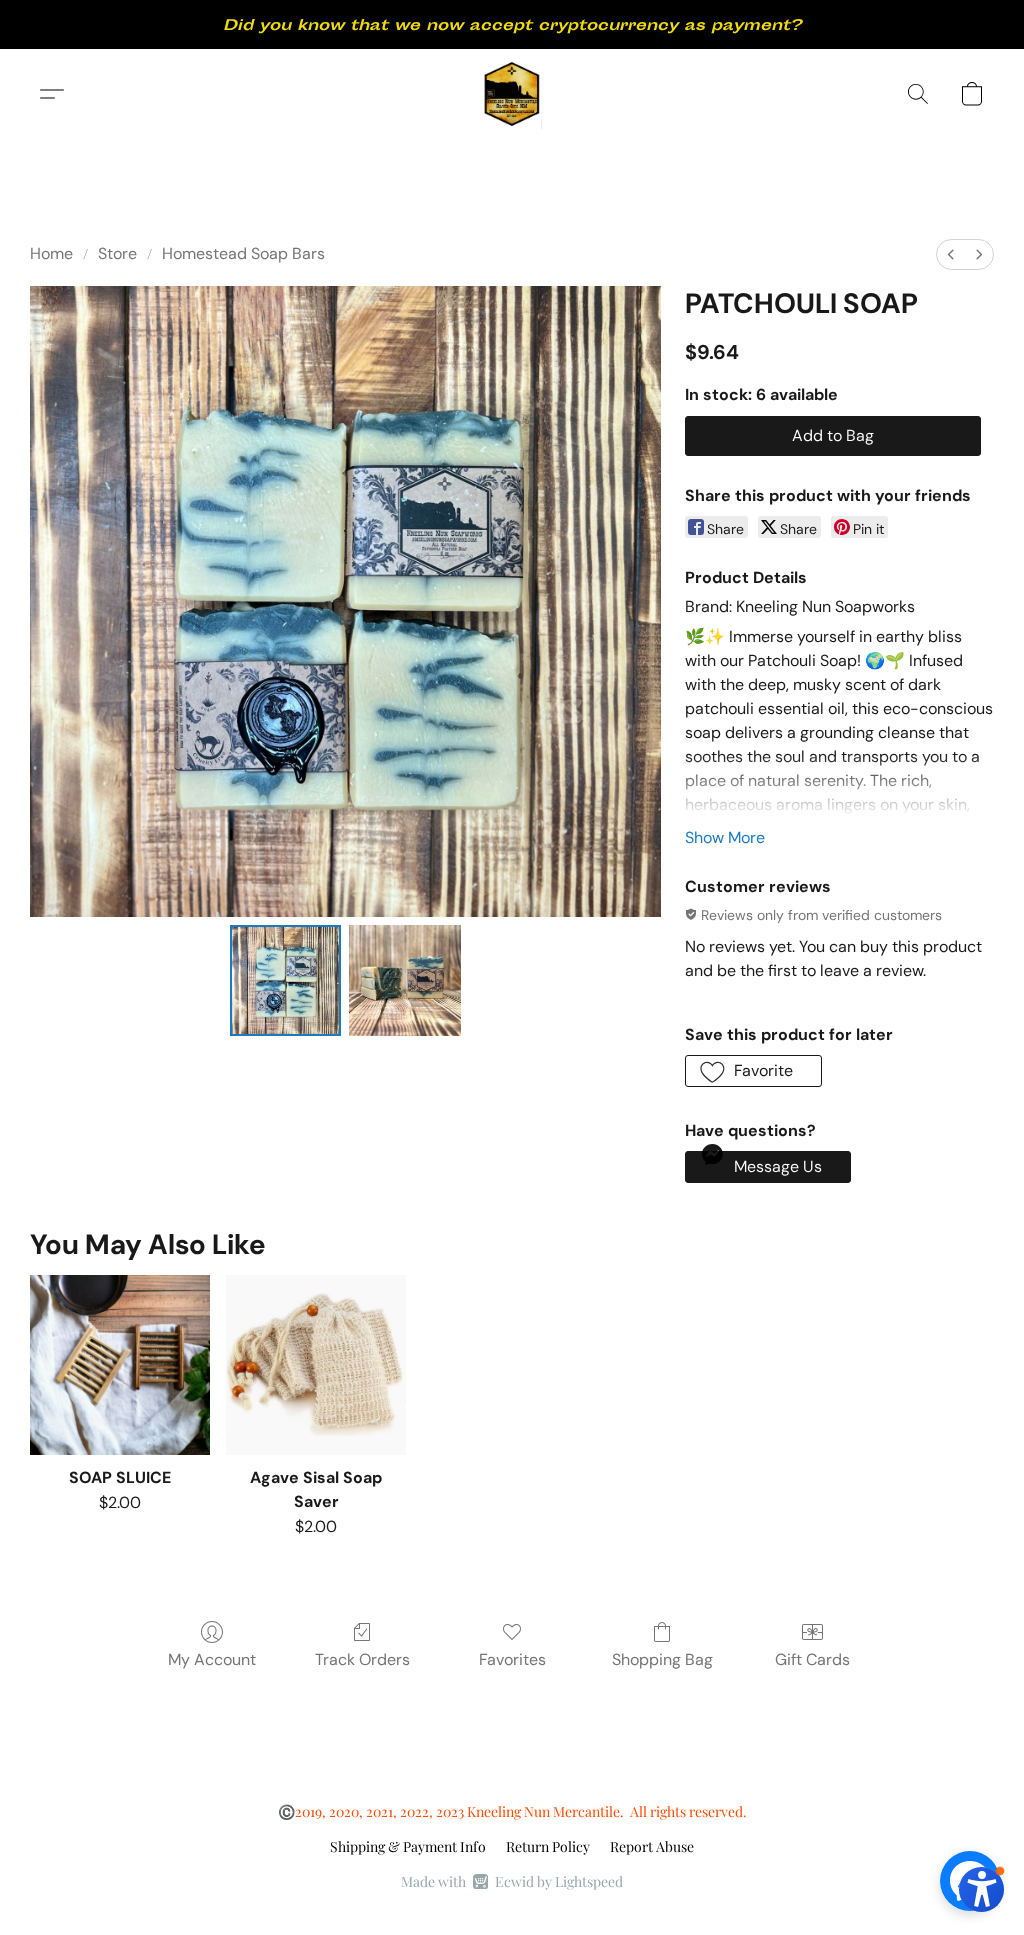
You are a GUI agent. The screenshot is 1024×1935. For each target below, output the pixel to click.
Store (117, 253)
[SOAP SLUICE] (120, 1365)
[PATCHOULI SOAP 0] (286, 981)
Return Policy (548, 1846)
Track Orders (362, 1659)
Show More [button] (725, 837)
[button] (512, 94)
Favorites (512, 1659)
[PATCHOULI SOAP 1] (405, 981)
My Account (212, 1659)
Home (51, 253)
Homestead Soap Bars (243, 253)
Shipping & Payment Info (408, 1846)
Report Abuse (652, 1846)
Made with (512, 1881)
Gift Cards (812, 1659)
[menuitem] (951, 254)
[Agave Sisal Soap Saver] (316, 1365)
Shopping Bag (662, 1659)
